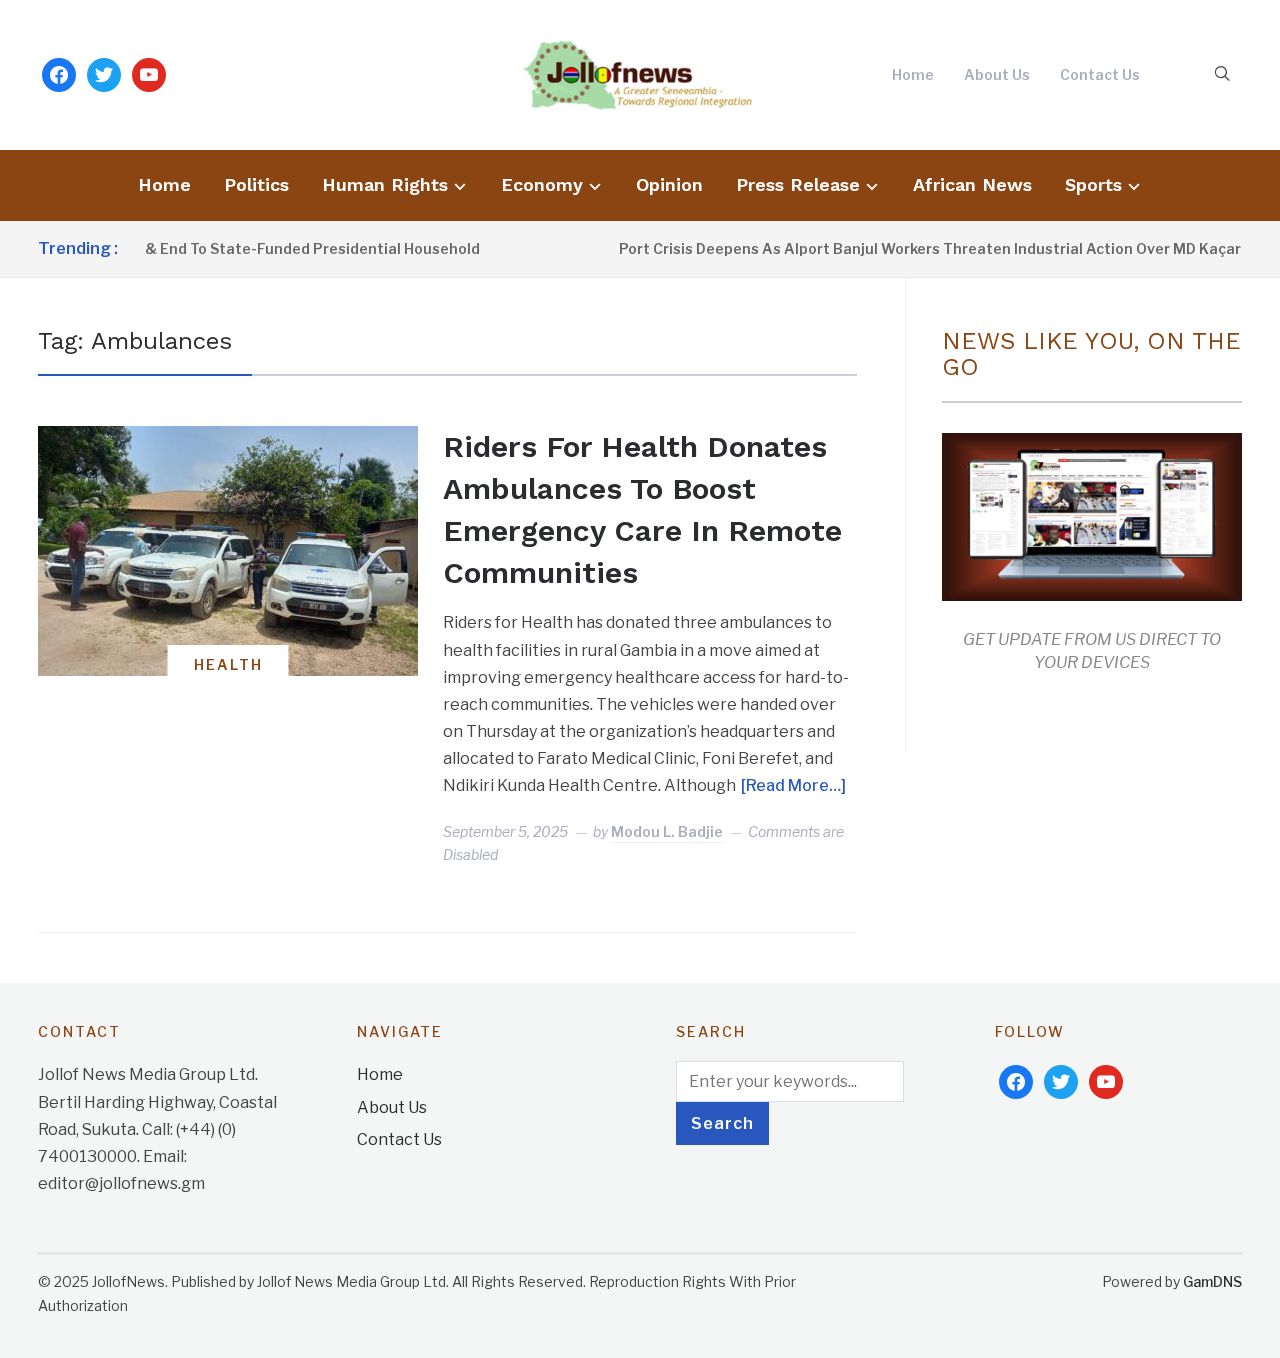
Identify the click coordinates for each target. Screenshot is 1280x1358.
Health (228, 664)
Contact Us (1100, 74)
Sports (1093, 184)
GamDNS (1212, 1281)
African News (972, 184)
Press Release (798, 184)
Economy (542, 184)
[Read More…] (793, 785)
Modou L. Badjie (667, 831)
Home (913, 74)
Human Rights (385, 184)
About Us (997, 74)
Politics (256, 184)
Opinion (669, 184)
